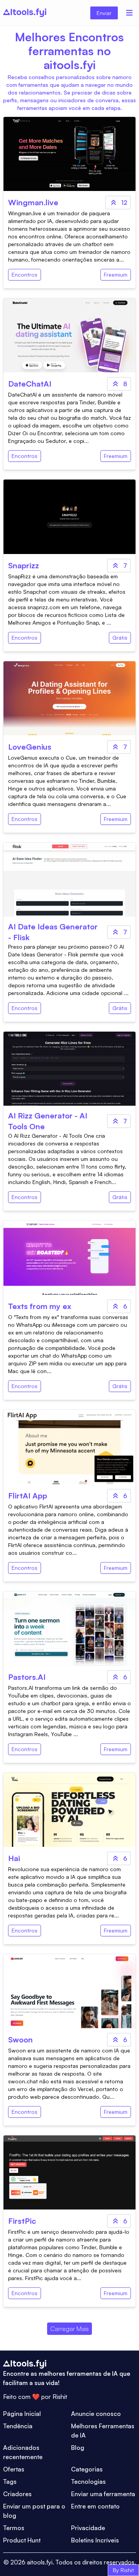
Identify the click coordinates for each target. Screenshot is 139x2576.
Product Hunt (22, 2540)
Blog (78, 2448)
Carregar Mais (69, 2329)
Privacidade (88, 2528)
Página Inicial (22, 2414)
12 (124, 203)
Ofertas (14, 2469)
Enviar (104, 13)
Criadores (17, 2494)
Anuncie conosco (96, 2414)
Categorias (87, 2469)
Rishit (60, 2397)
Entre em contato (95, 2506)
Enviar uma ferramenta (103, 2494)
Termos (14, 2528)
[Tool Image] (69, 154)
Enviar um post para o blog (34, 2511)
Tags (10, 2481)
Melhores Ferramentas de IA (103, 2431)
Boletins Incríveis (95, 2540)
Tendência (18, 2426)
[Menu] (129, 13)
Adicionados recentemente (23, 2452)
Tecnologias (88, 2481)
